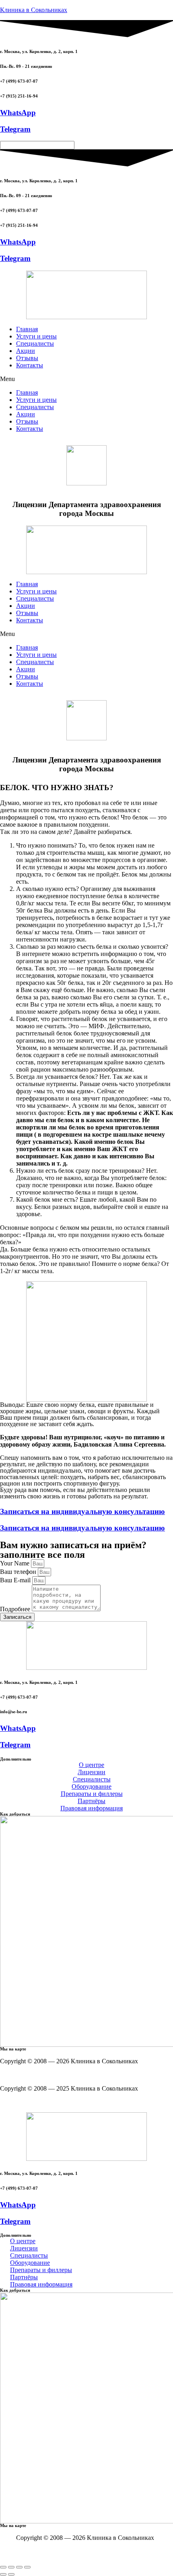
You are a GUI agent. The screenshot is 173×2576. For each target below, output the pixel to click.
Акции (26, 351)
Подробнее (16, 1609)
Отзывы (27, 358)
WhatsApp (18, 113)
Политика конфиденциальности (129, 2075)
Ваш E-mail (16, 1580)
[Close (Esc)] (3, 2567)
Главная (27, 329)
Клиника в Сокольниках (34, 10)
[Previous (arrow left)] (3, 2574)
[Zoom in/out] (27, 2567)
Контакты (30, 365)
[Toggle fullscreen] (19, 2567)
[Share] (11, 2567)
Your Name (15, 1563)
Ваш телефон (19, 1572)
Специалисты (35, 343)
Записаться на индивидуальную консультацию (82, 1511)
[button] (86, 379)
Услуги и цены (36, 336)
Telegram (15, 129)
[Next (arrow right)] (11, 2574)
